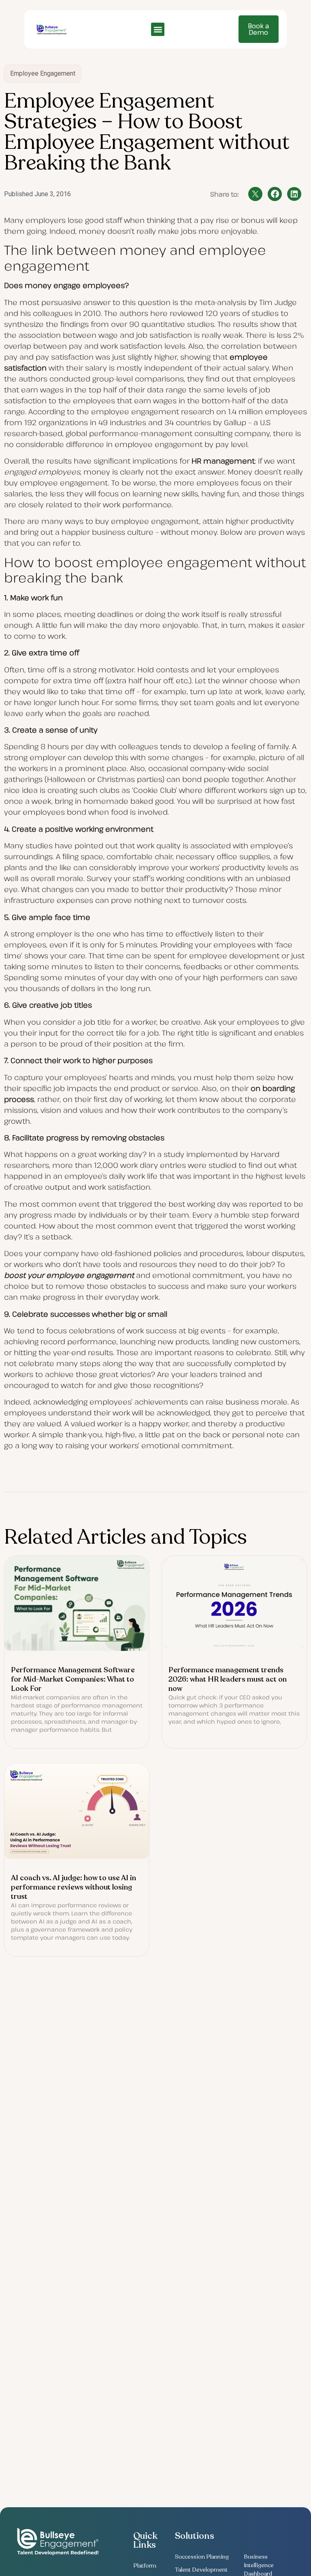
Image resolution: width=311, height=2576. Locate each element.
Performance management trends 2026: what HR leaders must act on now (228, 1679)
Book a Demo (258, 29)
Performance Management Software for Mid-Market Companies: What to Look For (73, 1679)
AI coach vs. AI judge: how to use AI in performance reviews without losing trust (73, 1887)
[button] (158, 29)
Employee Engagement (43, 73)
